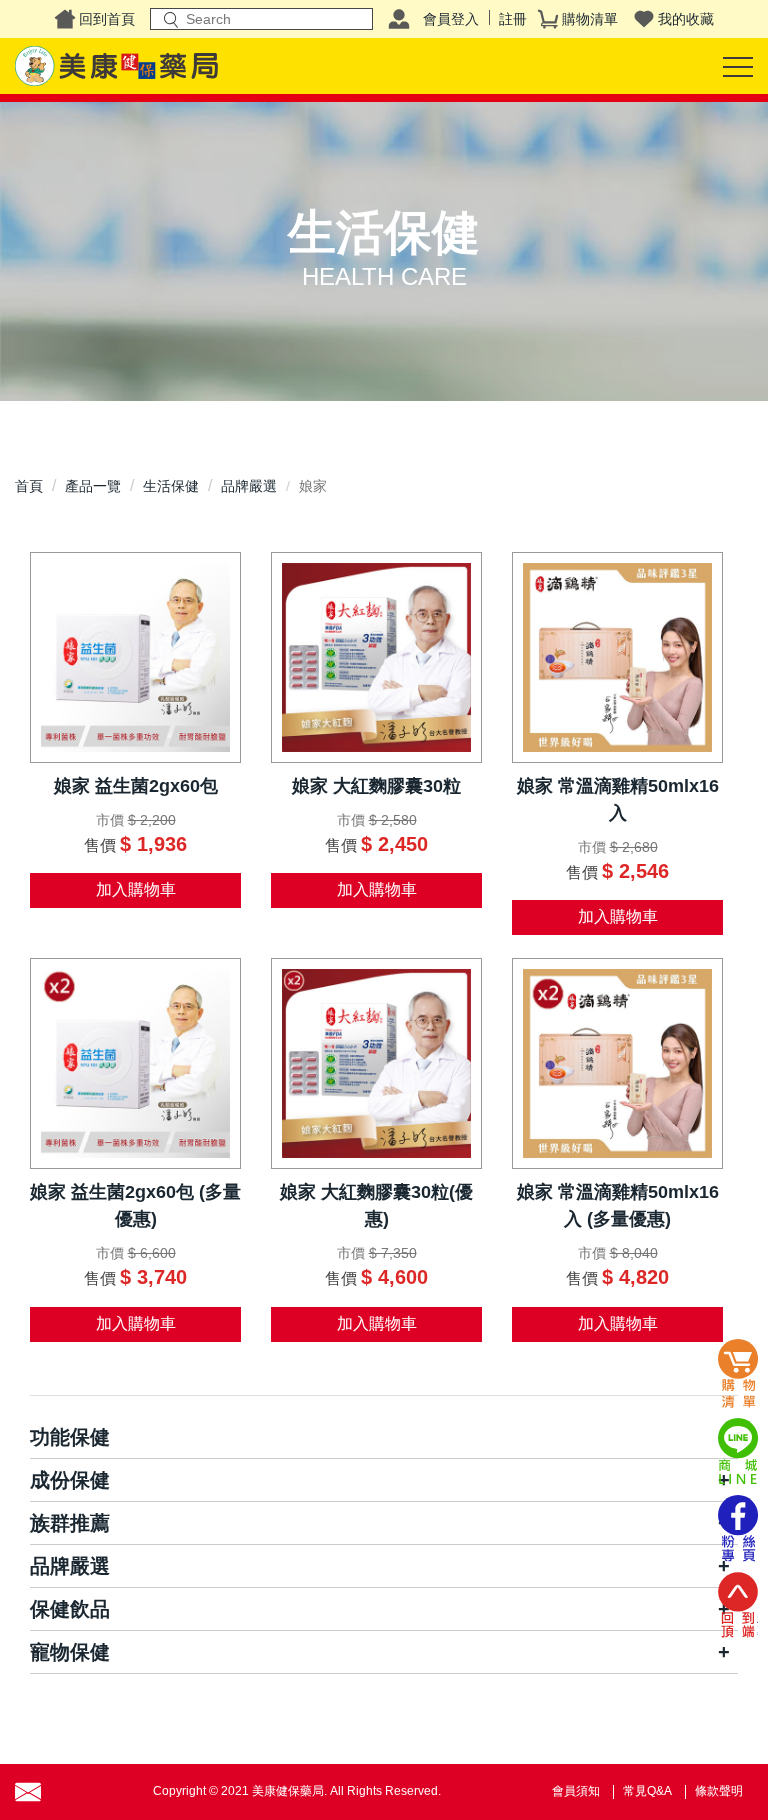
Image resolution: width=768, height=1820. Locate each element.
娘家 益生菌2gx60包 (136, 786)
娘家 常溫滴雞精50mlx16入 (618, 799)
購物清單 (590, 19)
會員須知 (576, 1791)
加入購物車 (136, 889)
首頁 (29, 486)
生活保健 (171, 486)
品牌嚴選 (249, 486)
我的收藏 (686, 19)
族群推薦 (70, 1523)
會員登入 (451, 19)
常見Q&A (647, 1791)
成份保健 (70, 1480)
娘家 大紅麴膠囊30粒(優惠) (376, 1205)
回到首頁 (107, 19)
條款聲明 (719, 1791)
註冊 (513, 19)
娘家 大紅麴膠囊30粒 (376, 786)
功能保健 (70, 1437)
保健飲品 (70, 1609)
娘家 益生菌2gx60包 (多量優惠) (135, 1205)
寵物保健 (70, 1652)
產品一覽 (93, 486)
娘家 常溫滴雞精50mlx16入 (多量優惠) (618, 1205)
